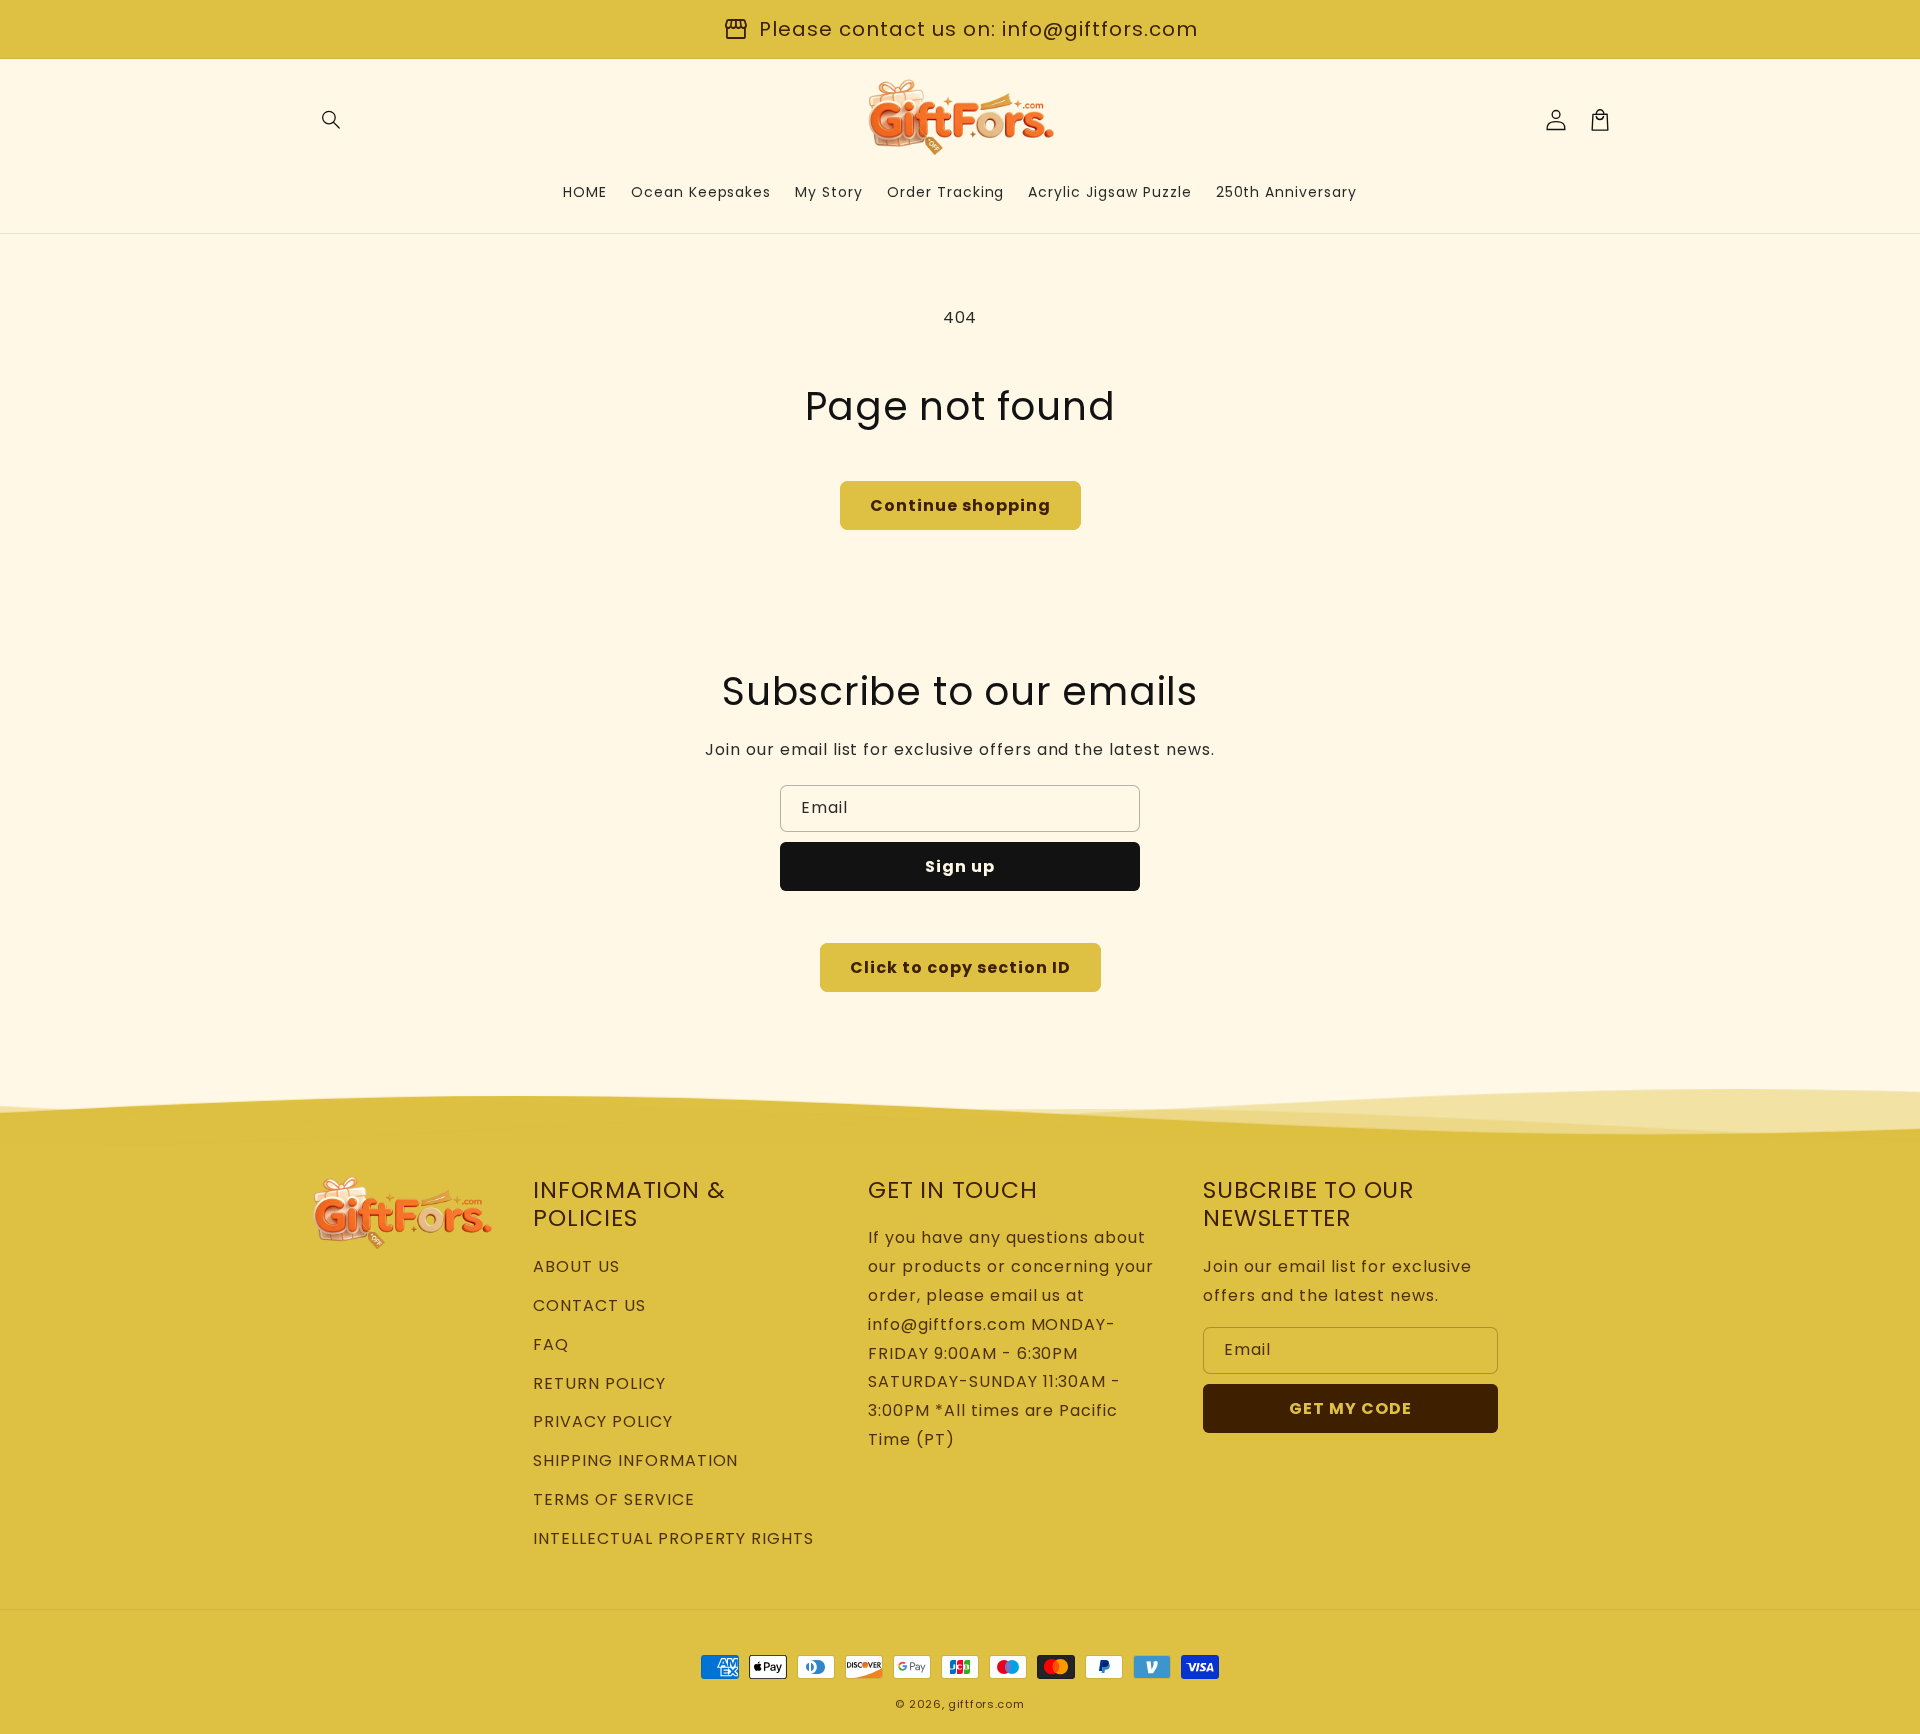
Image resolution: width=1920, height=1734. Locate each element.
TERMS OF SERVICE (613, 1499)
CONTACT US (589, 1305)
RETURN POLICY (599, 1383)
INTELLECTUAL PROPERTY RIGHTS (673, 1538)
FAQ (551, 1344)
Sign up (960, 866)
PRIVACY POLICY (602, 1421)
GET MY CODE (1350, 1408)
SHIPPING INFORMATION (635, 1460)
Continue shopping (960, 505)
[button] (332, 120)
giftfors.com (986, 1704)
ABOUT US (576, 1266)
